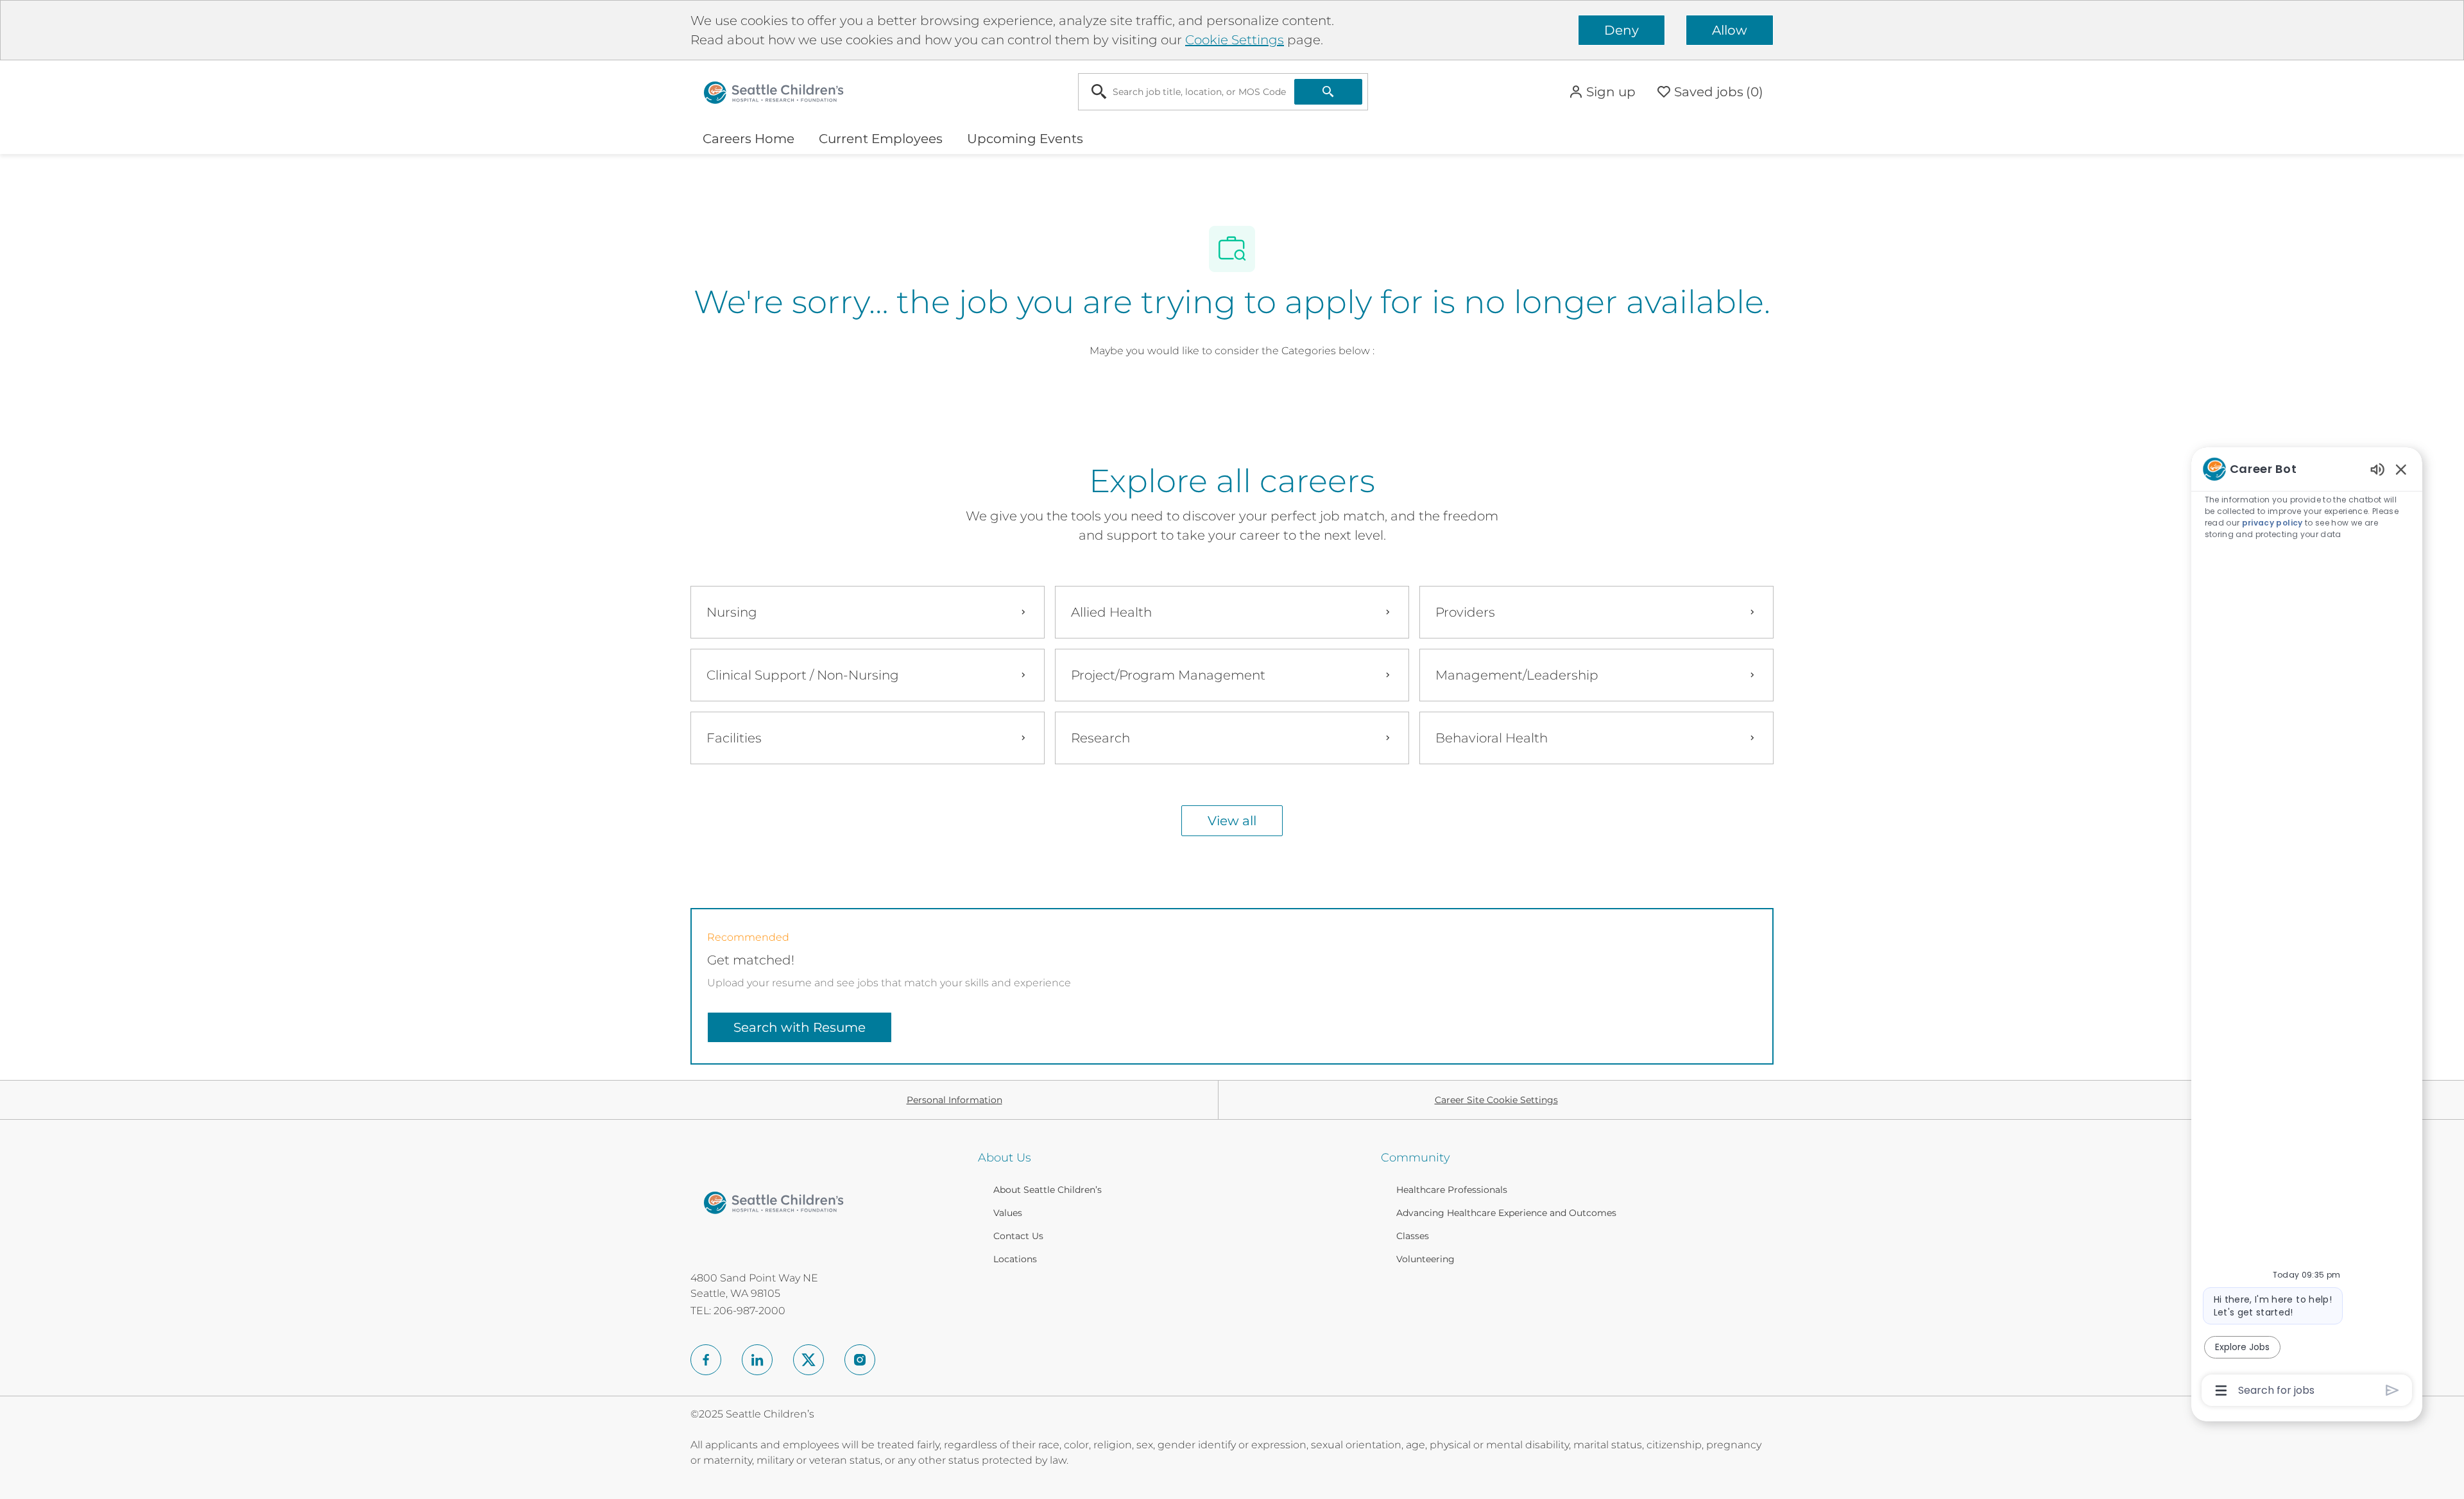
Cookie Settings (1235, 40)
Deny (1621, 30)
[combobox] (1186, 92)
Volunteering (1425, 1259)
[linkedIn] (757, 1360)
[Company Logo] (774, 91)
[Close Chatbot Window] (2401, 469)
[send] (2392, 1390)
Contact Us (1018, 1236)
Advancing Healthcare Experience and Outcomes (1506, 1213)
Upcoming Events (1025, 139)
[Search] (1328, 92)
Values (1008, 1213)
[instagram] (860, 1360)
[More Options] (2221, 1391)
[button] (1602, 92)
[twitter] (809, 1360)
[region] (2307, 929)
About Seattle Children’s (1048, 1190)
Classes (1413, 1236)
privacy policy (2272, 523)
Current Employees (881, 139)
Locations (1015, 1259)
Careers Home (749, 139)
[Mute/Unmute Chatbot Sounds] (2377, 469)
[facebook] (706, 1360)
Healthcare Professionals (1452, 1190)
